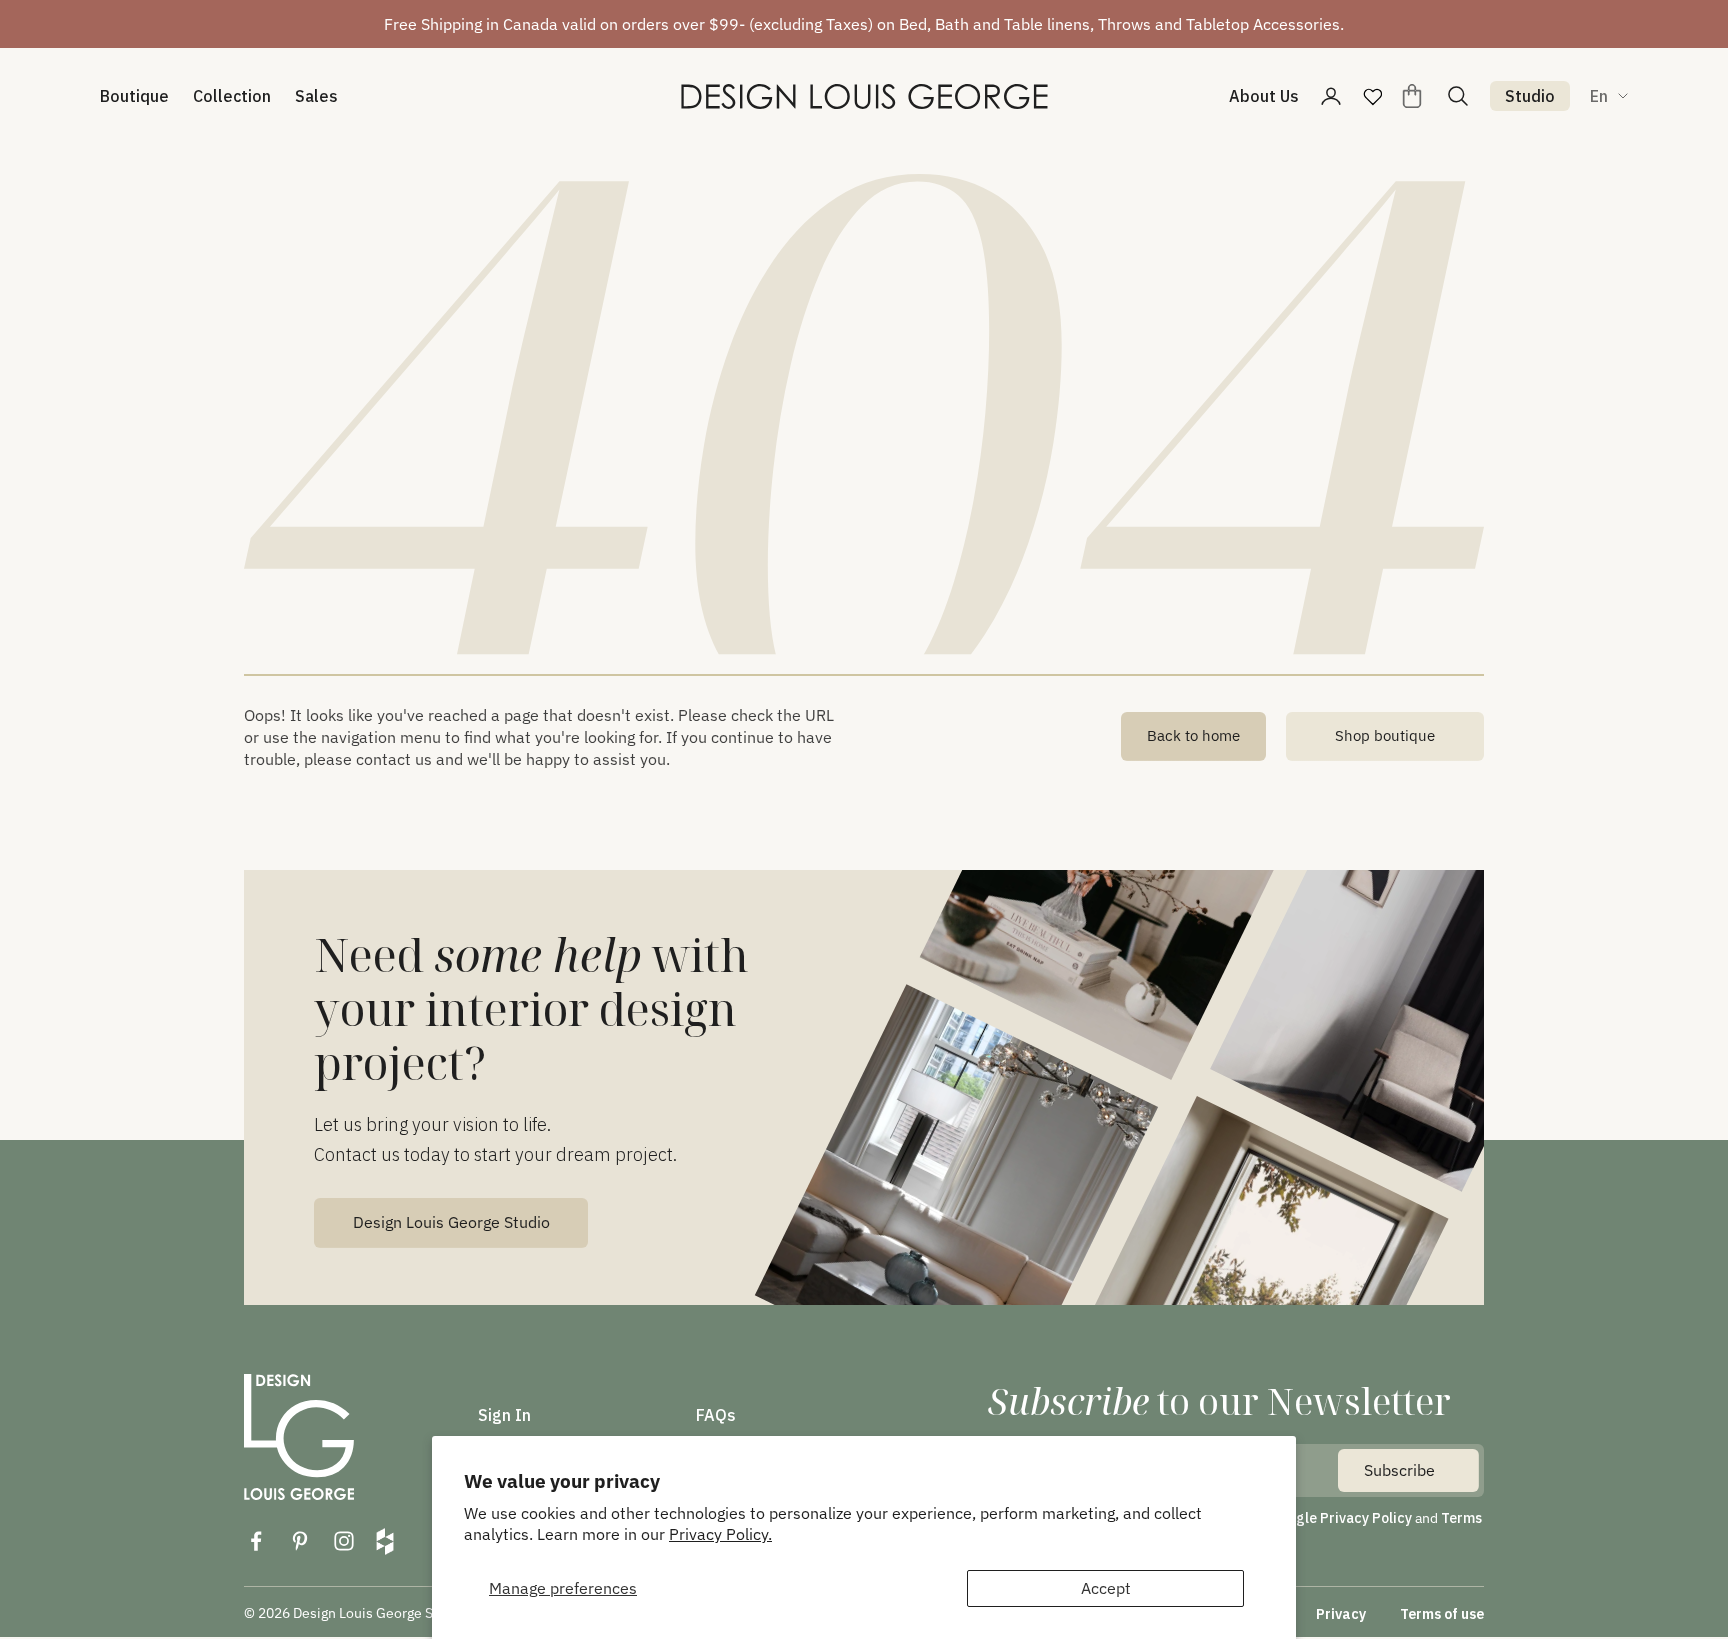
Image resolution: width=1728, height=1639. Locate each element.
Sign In (504, 1415)
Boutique (134, 96)
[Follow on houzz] (385, 1541)
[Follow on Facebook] (256, 1541)
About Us (1264, 96)
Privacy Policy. (720, 1534)
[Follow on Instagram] (344, 1541)
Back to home (1193, 735)
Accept (1106, 1588)
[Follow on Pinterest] (300, 1541)
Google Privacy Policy (1341, 1518)
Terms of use (1442, 1614)
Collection (232, 96)
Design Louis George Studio (451, 1222)
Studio (1530, 96)
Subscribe (1399, 1470)
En (1599, 96)
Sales (316, 96)
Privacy (1341, 1614)
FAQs (716, 1415)
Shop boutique (1385, 735)
